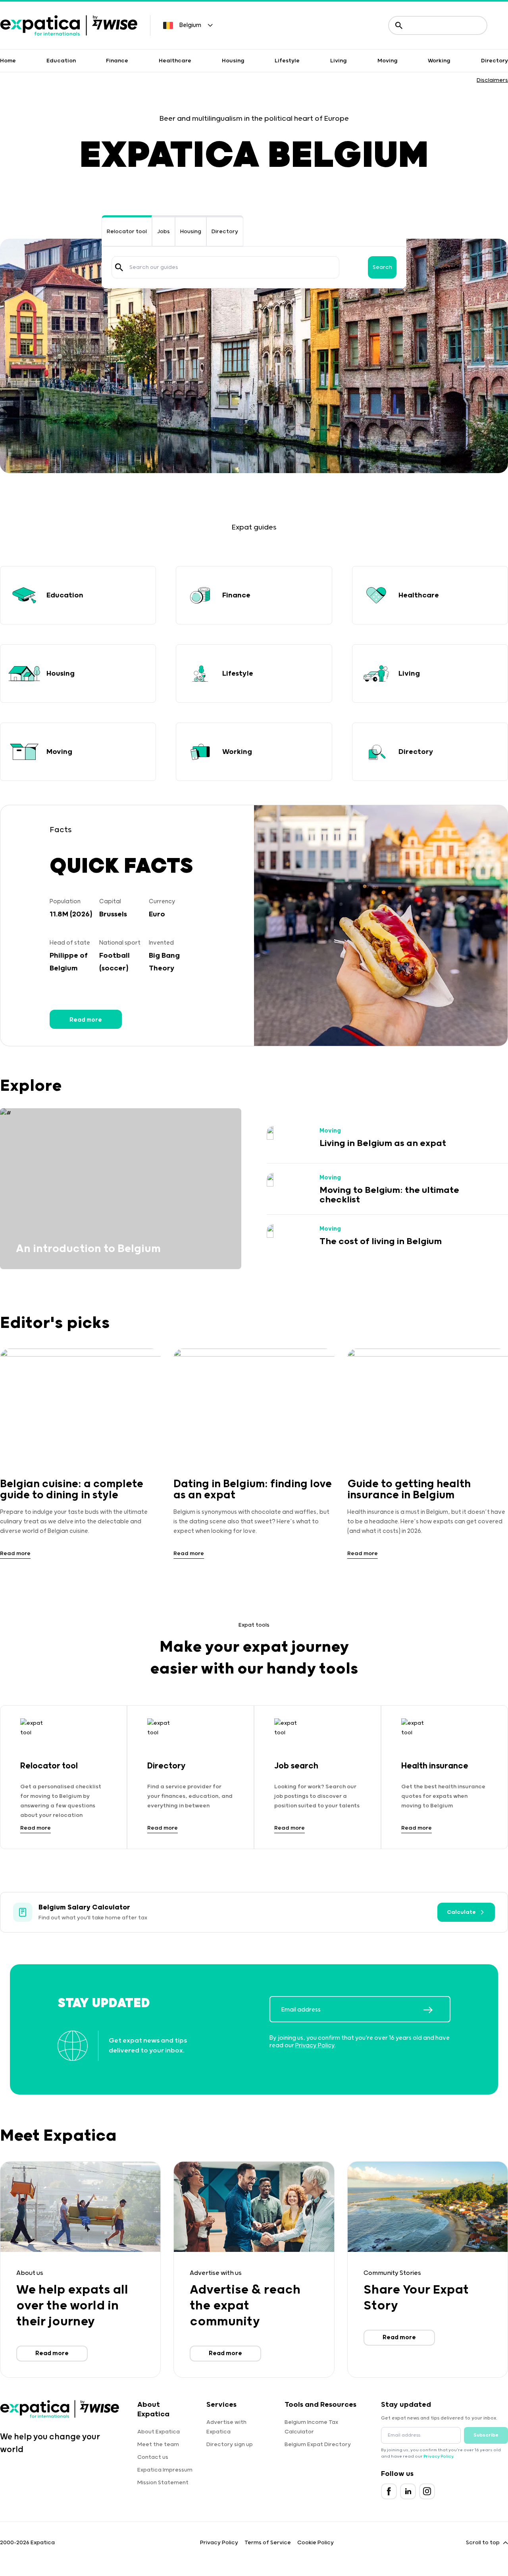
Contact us (153, 2457)
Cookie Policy (316, 2543)
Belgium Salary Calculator (84, 1907)
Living (339, 61)
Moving (388, 61)
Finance (117, 61)
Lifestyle (287, 61)
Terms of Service (268, 2543)
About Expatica (159, 2432)
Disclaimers (492, 80)
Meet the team (158, 2445)
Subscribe (486, 2435)
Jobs (164, 232)
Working (439, 61)
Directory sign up (230, 2445)
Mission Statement (163, 2483)
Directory (495, 61)
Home (8, 61)
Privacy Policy (315, 2046)
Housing (233, 61)
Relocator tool (127, 232)
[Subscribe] (437, 2010)
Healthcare (175, 61)
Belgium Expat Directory (318, 2445)
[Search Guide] (119, 267)
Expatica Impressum (165, 2470)
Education (61, 61)
